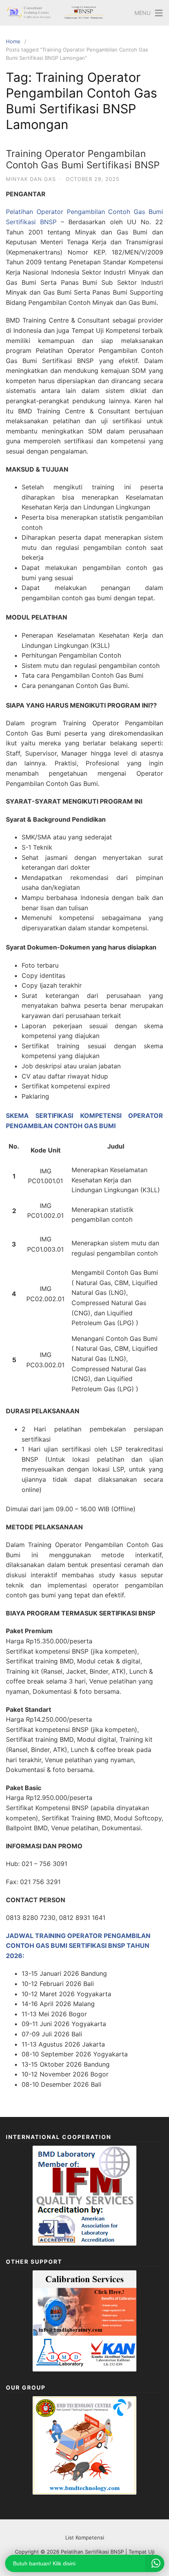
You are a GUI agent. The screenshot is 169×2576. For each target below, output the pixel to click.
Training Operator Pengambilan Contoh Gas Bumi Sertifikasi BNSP (83, 159)
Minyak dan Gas (31, 179)
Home (13, 41)
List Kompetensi (85, 2537)
